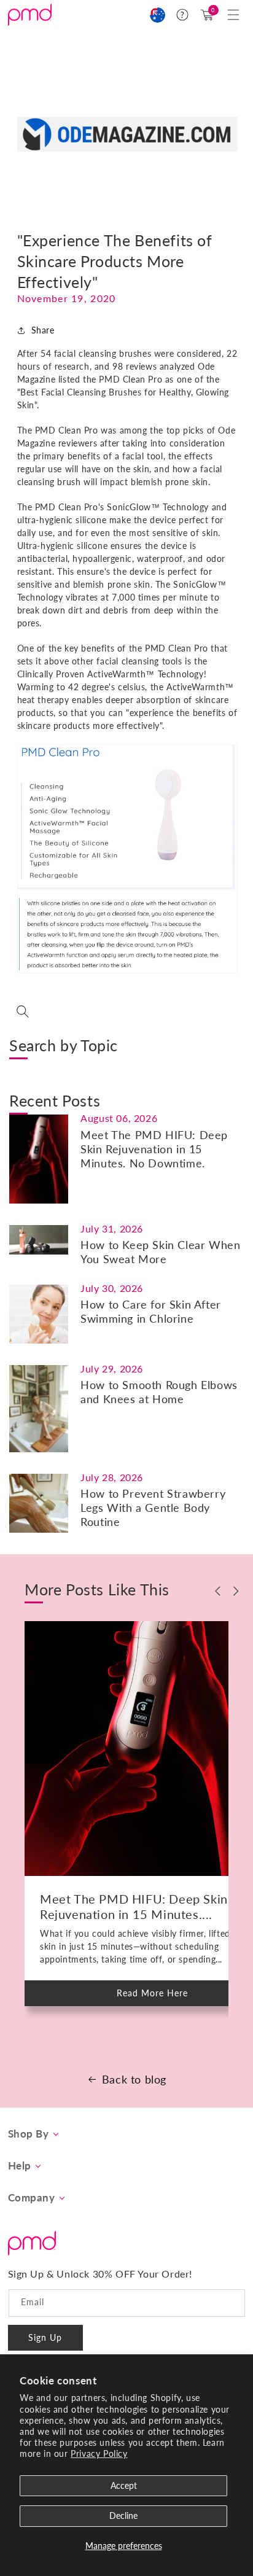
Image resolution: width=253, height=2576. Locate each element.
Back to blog (134, 2079)
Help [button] (20, 2166)
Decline (123, 2516)
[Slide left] (218, 1591)
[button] (233, 15)
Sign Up (45, 2337)
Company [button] (32, 2198)
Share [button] (43, 330)
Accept (124, 2485)
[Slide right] (236, 1591)
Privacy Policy (99, 2453)
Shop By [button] (29, 2134)
